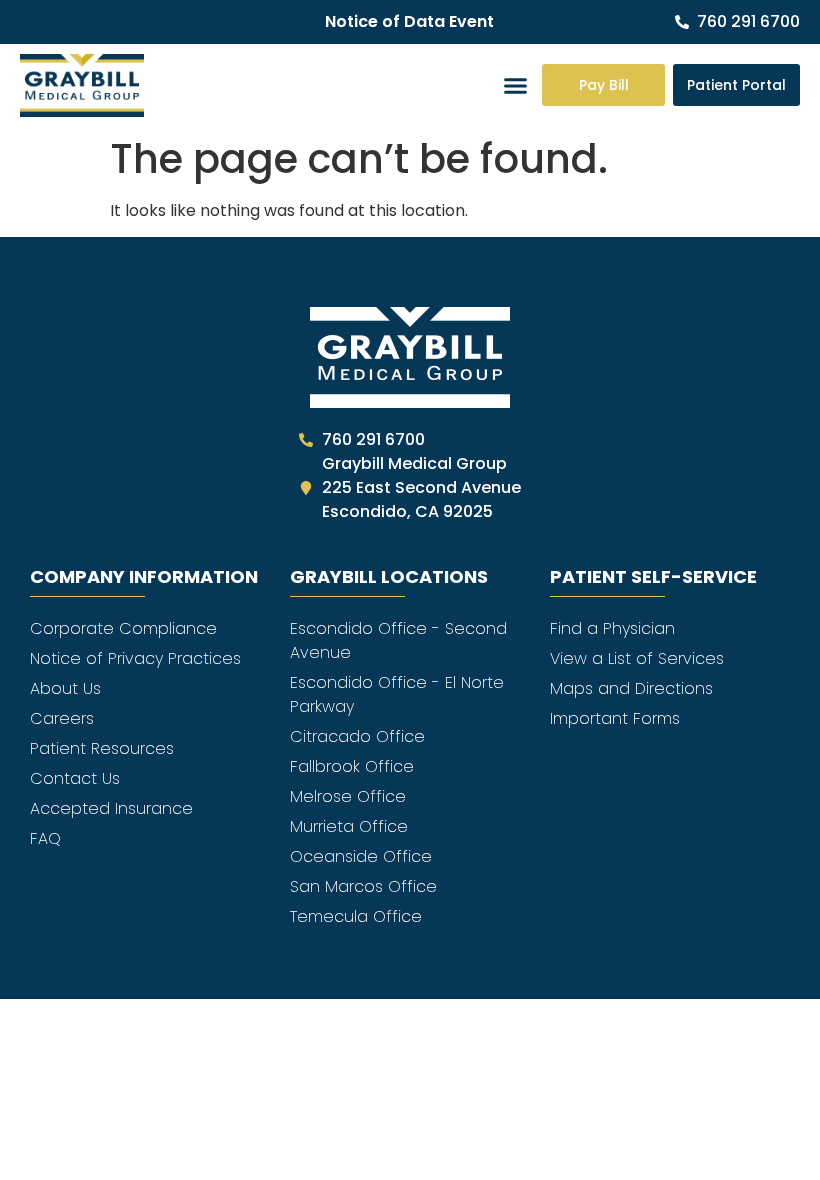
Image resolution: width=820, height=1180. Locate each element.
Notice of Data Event (409, 21)
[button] (516, 86)
